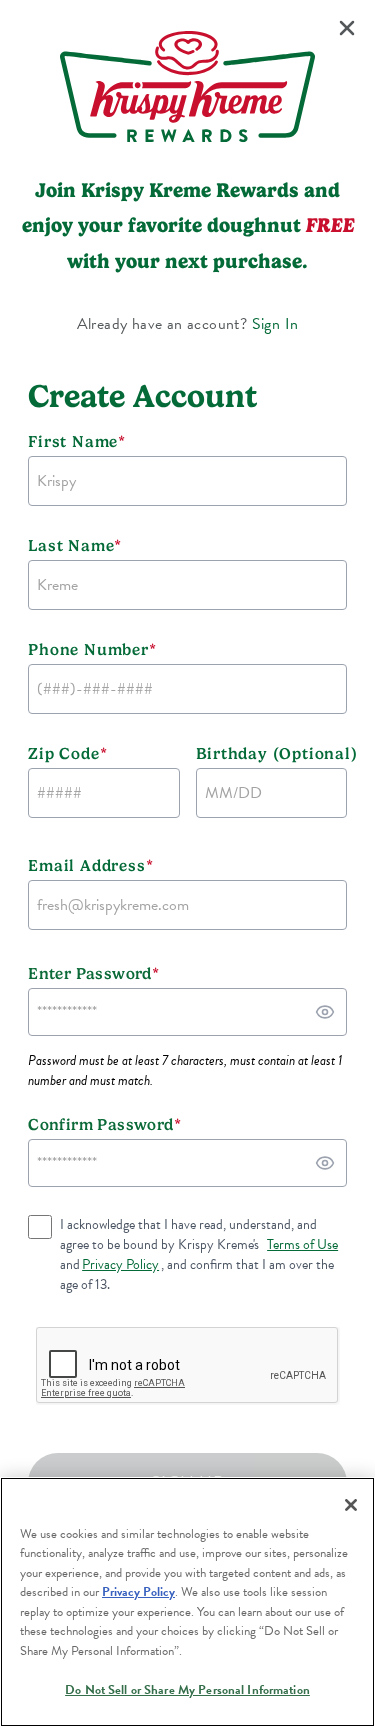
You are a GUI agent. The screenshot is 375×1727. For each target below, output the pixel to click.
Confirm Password (104, 1124)
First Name (77, 441)
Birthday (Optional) (271, 753)
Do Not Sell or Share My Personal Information (187, 1690)
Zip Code (67, 753)
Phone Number (92, 649)
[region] (187, 1602)
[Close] (351, 1505)
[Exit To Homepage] (347, 28)
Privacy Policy (120, 1265)
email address (90, 865)
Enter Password (93, 973)
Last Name (75, 545)
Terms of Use (302, 1245)
